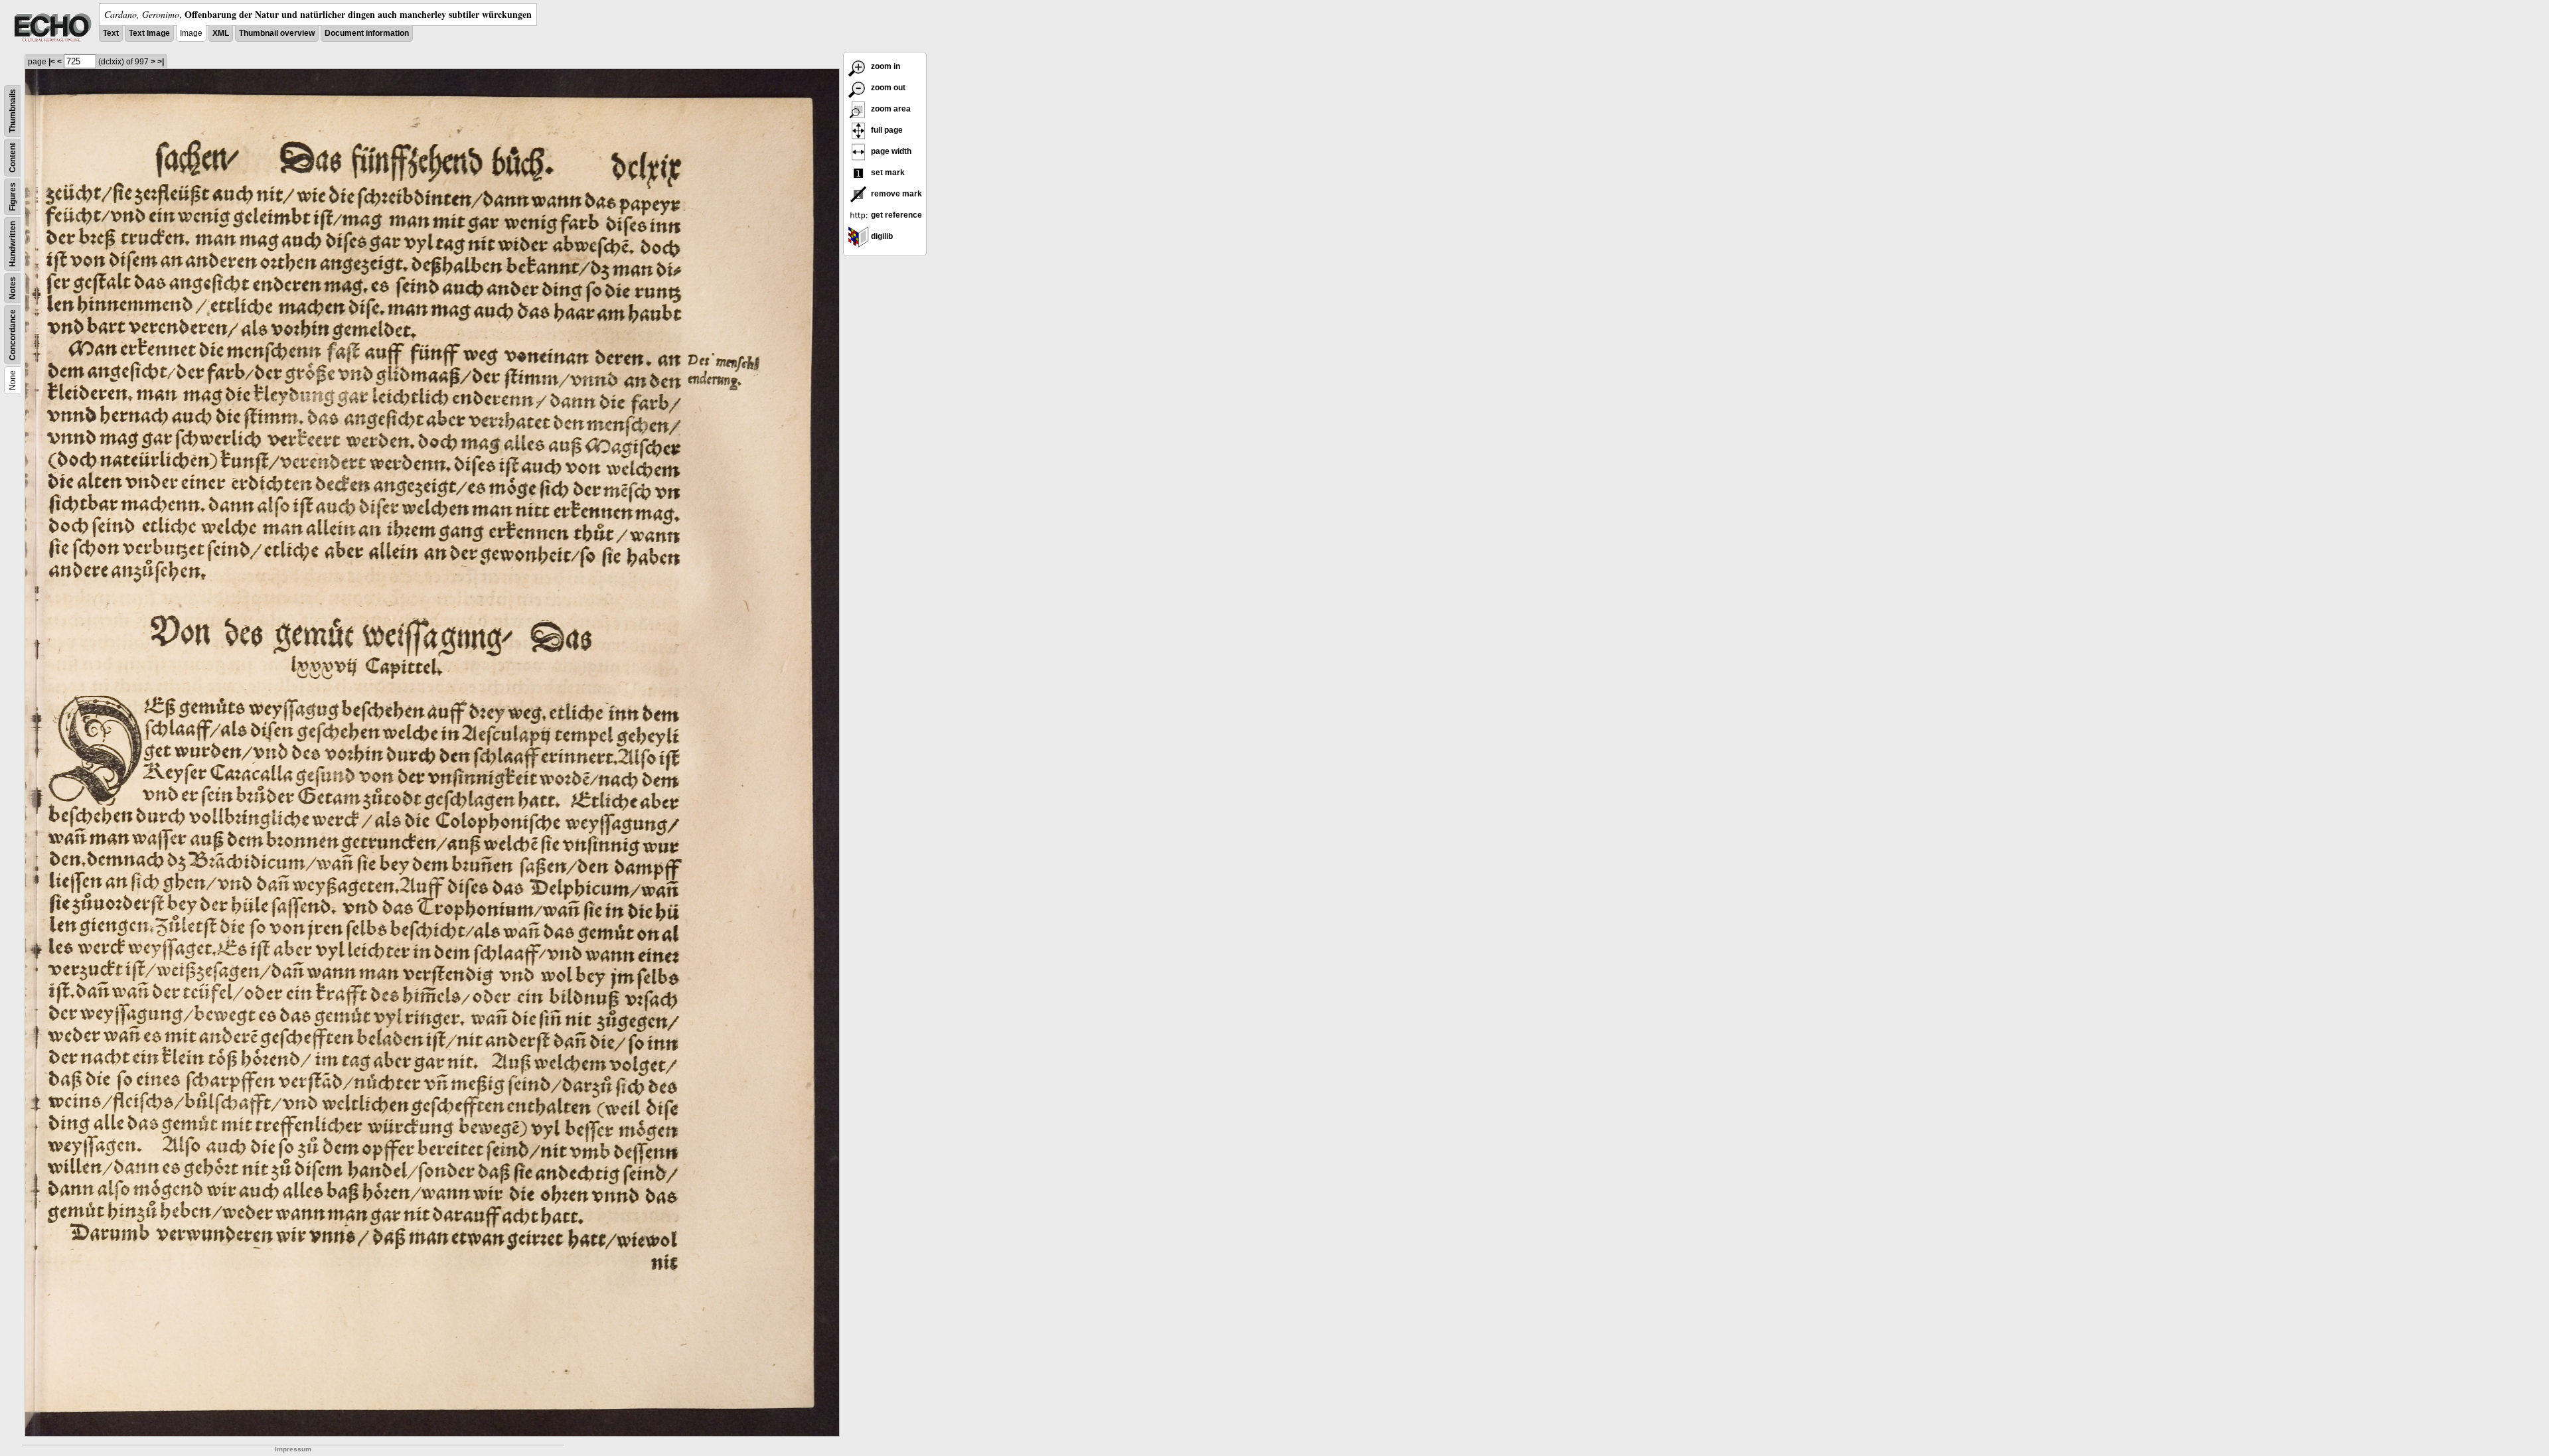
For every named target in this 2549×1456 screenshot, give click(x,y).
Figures (13, 197)
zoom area (890, 109)
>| (161, 62)
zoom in (885, 66)
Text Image (149, 33)
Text (111, 33)
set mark (887, 173)
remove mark (895, 194)
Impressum (293, 1449)
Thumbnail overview (277, 33)
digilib (881, 236)
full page (886, 130)
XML (221, 33)
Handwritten (13, 244)
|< (52, 62)
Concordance (13, 335)
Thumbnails (13, 111)
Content (13, 158)
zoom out (887, 88)
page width (890, 151)
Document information (367, 33)
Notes (13, 288)
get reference (895, 215)
